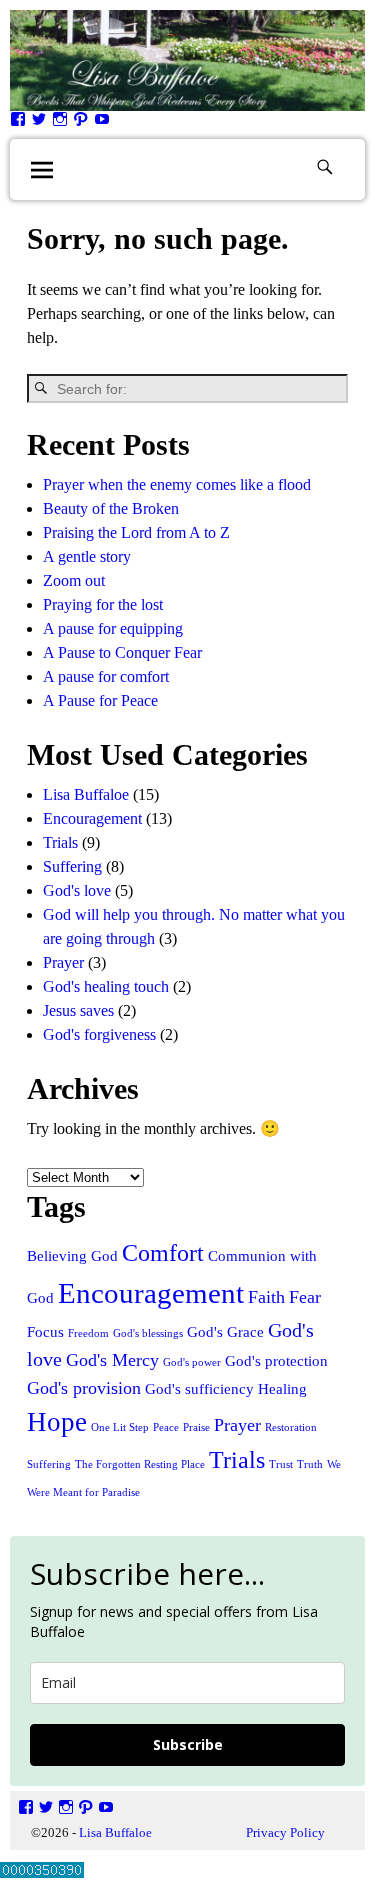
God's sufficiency (199, 1389)
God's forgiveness (99, 1034)
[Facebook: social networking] (18, 124)
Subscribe (188, 1744)
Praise (196, 1427)
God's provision (84, 1388)
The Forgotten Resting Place (140, 1464)
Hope (57, 1422)
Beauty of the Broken (111, 508)
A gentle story (87, 556)
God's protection (276, 1361)
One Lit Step (120, 1427)
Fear (305, 1297)
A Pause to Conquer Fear (122, 652)
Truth (310, 1464)
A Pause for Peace (100, 700)
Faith (266, 1297)
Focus (45, 1332)
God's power (192, 1362)
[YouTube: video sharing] (102, 124)
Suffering (72, 866)
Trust (281, 1464)
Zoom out (74, 580)
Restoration (291, 1427)
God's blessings (148, 1333)
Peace (166, 1427)
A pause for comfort (106, 676)
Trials (60, 842)
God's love (77, 890)
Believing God (72, 1256)
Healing (282, 1389)
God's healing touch (106, 986)
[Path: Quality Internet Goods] (81, 124)
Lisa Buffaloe (86, 794)
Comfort (163, 1252)
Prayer (63, 962)
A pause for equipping (113, 628)
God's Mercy (112, 1360)
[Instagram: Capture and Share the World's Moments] (60, 124)
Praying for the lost (103, 604)
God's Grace (225, 1332)
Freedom (88, 1333)
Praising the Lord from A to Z (136, 532)
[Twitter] (39, 124)
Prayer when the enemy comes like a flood (177, 484)
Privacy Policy (285, 1832)
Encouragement (92, 818)
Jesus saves (78, 1010)
